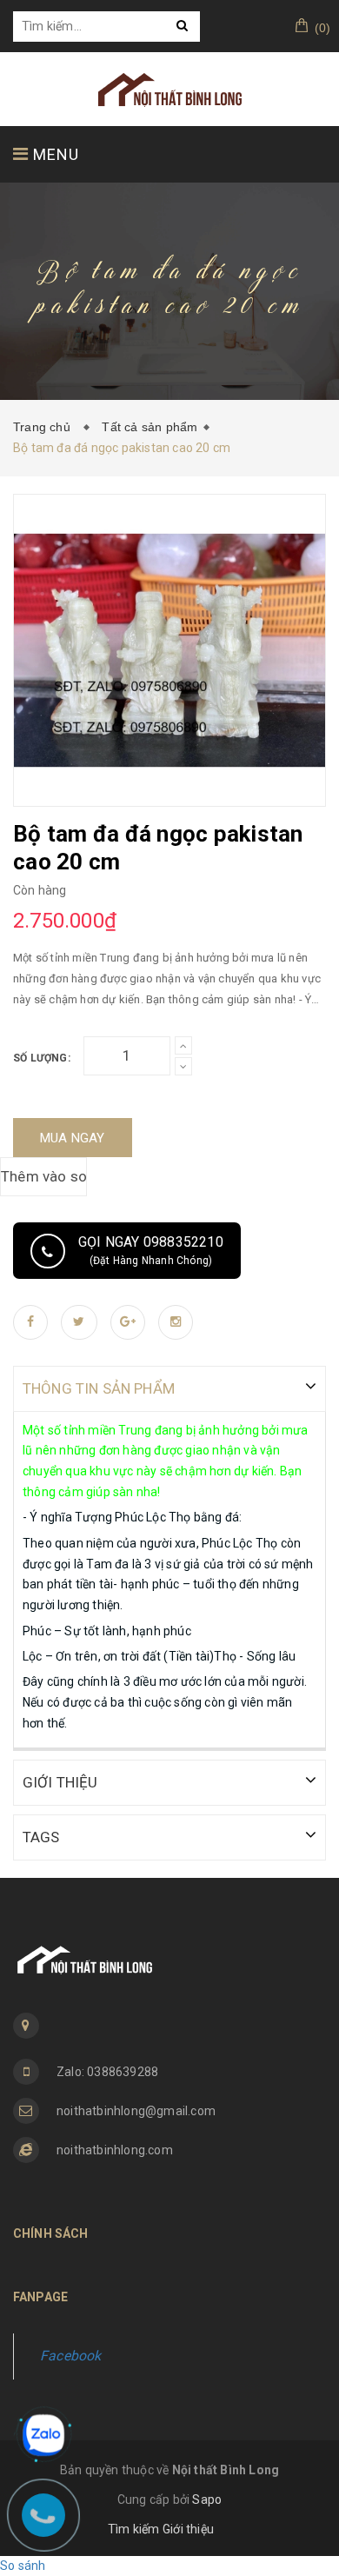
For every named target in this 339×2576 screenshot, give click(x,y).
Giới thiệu (188, 2529)
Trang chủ (45, 427)
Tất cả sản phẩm (150, 427)
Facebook (71, 2356)
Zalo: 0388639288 (107, 2072)
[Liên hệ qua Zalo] (43, 2435)
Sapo (207, 2499)
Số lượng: (42, 1058)
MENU (54, 154)
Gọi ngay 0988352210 (151, 1250)
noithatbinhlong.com (115, 2150)
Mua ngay (73, 1138)
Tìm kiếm (134, 2529)
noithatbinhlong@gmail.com (136, 2111)
